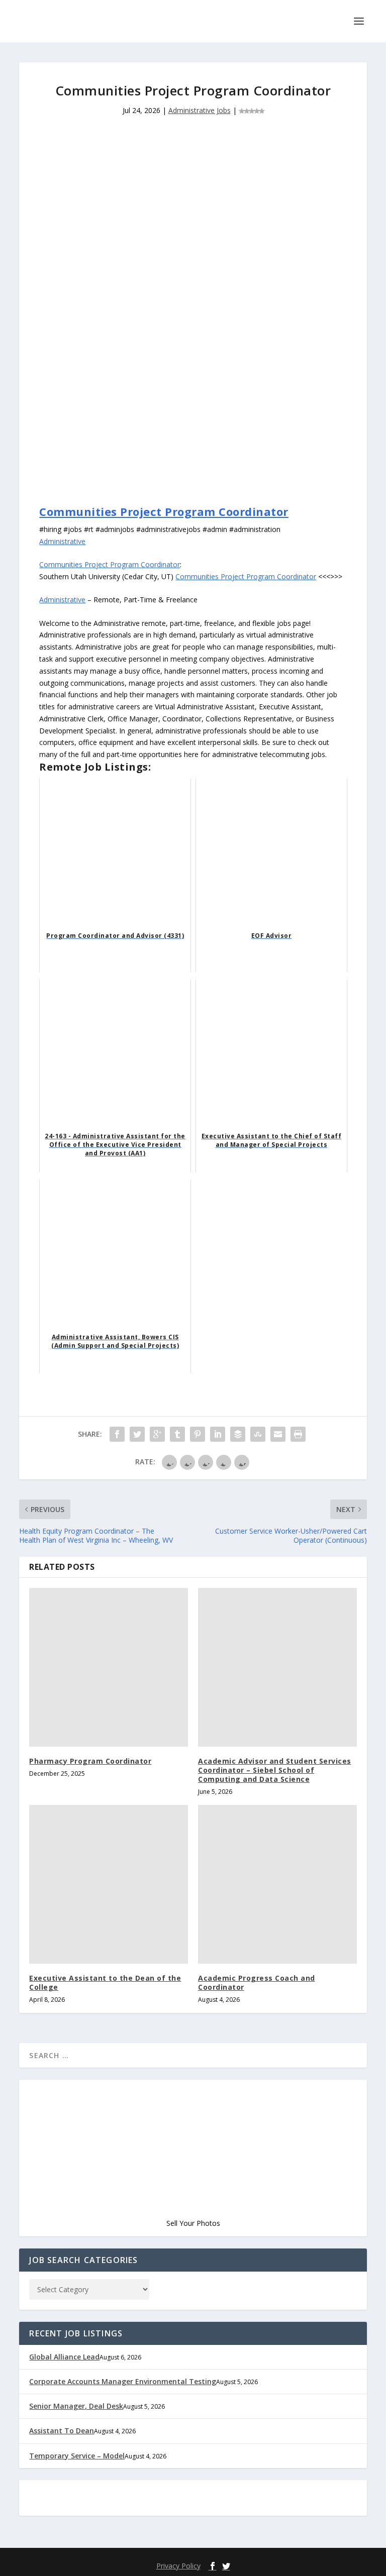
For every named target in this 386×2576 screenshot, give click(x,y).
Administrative (62, 541)
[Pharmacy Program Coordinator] (109, 1667)
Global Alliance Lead (64, 2357)
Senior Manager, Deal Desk (76, 2406)
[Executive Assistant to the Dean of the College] (109, 1884)
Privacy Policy (178, 2566)
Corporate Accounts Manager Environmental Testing (123, 2381)
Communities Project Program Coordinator (164, 511)
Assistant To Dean (62, 2431)
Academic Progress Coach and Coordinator (257, 1982)
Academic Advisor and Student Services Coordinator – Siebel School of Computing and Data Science (275, 1770)
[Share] (117, 1434)
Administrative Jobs (200, 110)
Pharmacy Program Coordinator (90, 1761)
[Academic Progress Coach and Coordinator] (277, 1884)
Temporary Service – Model (77, 2456)
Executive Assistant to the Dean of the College (105, 1982)
